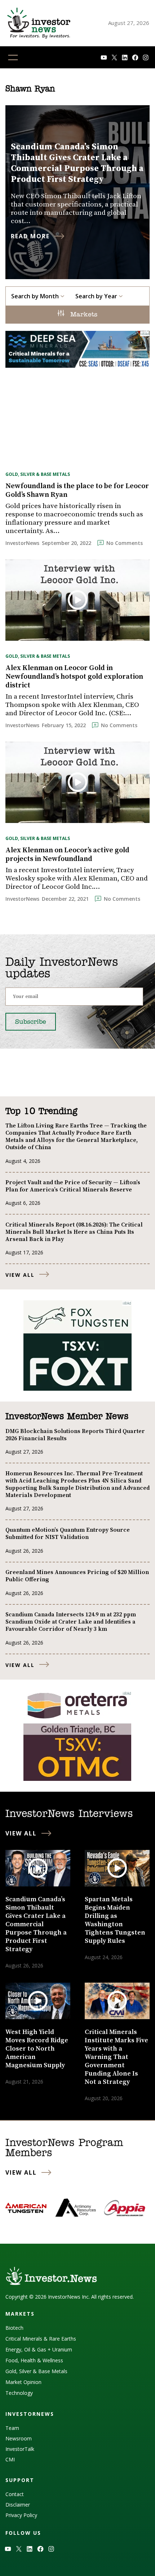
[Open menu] (13, 57)
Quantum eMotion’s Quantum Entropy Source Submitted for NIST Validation (68, 1534)
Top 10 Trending (41, 1112)
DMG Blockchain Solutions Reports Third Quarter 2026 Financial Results (75, 1435)
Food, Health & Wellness (34, 2360)
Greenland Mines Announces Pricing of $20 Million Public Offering (77, 1576)
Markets (83, 315)
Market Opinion (23, 2382)
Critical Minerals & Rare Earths (41, 2339)
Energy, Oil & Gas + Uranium (39, 2349)
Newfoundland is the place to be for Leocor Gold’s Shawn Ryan (77, 491)
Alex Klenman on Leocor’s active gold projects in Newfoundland (67, 855)
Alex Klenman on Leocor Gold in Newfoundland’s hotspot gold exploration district (74, 677)
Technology (19, 2393)
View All (20, 1275)
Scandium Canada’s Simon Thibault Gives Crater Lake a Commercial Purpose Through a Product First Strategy (77, 163)
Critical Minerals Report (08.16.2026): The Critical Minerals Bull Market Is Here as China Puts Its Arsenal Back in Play (74, 1232)
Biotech (14, 2328)
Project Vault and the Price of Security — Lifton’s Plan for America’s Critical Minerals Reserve (73, 1186)
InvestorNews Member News (67, 1417)
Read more (30, 236)
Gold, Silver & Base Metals (38, 474)
